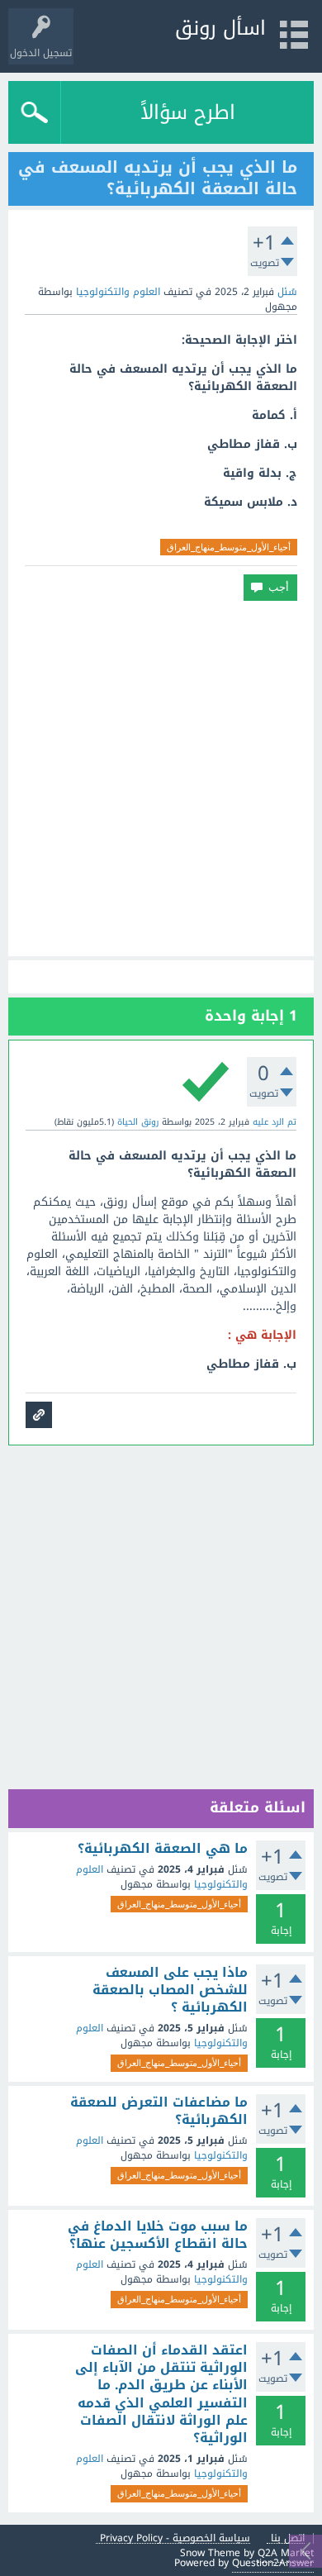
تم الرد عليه (275, 1122)
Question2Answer (273, 2563)
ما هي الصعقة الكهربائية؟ (163, 1849)
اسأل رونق (220, 28)
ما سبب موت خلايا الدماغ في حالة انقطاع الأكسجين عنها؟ (158, 2235)
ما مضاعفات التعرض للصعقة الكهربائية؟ (159, 2111)
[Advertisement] (161, 779)
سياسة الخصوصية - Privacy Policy (175, 2538)
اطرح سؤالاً (188, 112)
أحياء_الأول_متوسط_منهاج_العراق (229, 547)
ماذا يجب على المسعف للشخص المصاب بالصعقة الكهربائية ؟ (170, 1990)
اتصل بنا (288, 2538)
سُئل (287, 292)
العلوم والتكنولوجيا (118, 292)
